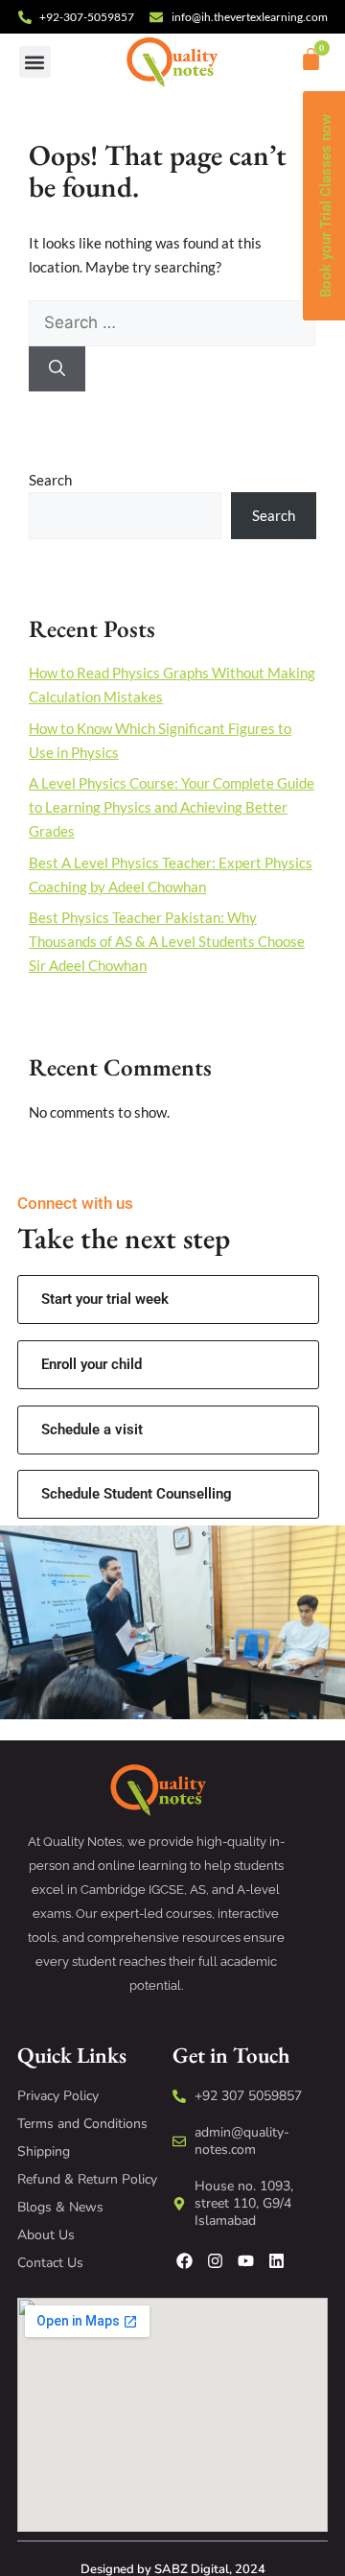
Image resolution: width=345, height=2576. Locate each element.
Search (50, 480)
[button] (35, 62)
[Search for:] (172, 322)
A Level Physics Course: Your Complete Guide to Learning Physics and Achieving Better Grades (172, 807)
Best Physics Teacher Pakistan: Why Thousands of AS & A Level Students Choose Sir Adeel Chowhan (167, 941)
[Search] (57, 369)
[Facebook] (184, 2261)
